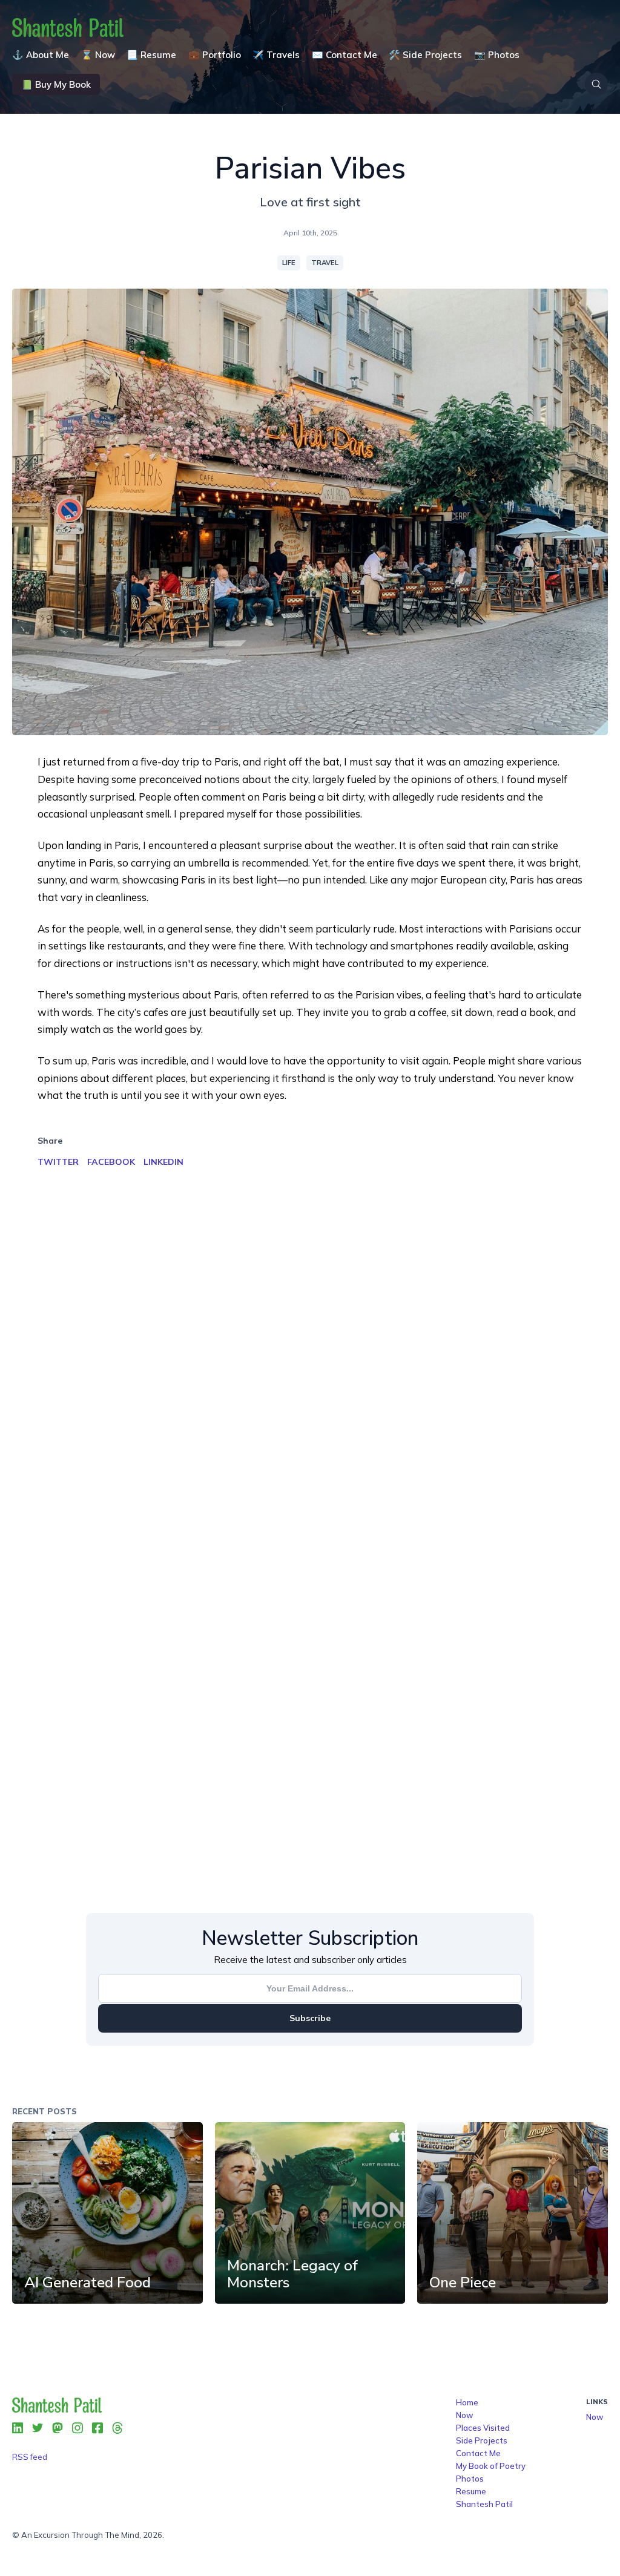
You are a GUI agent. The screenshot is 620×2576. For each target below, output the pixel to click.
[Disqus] (310, 1381)
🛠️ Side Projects (425, 55)
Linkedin (163, 1162)
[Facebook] (97, 2428)
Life (289, 263)
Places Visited (483, 2428)
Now (464, 2415)
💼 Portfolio (215, 55)
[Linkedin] (18, 2428)
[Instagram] (77, 2428)
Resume (471, 2491)
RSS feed (30, 2457)
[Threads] (117, 2428)
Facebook (111, 1162)
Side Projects (482, 2440)
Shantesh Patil (484, 2504)
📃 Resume (151, 55)
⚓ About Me (41, 55)
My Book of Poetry (491, 2466)
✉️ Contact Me (345, 55)
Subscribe (310, 2018)
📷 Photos (497, 55)
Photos (470, 2479)
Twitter (58, 1162)
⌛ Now (98, 55)
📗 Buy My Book (56, 84)
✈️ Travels (276, 55)
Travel (325, 263)
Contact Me (478, 2453)
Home (467, 2402)
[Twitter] (38, 2428)
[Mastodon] (58, 2428)
